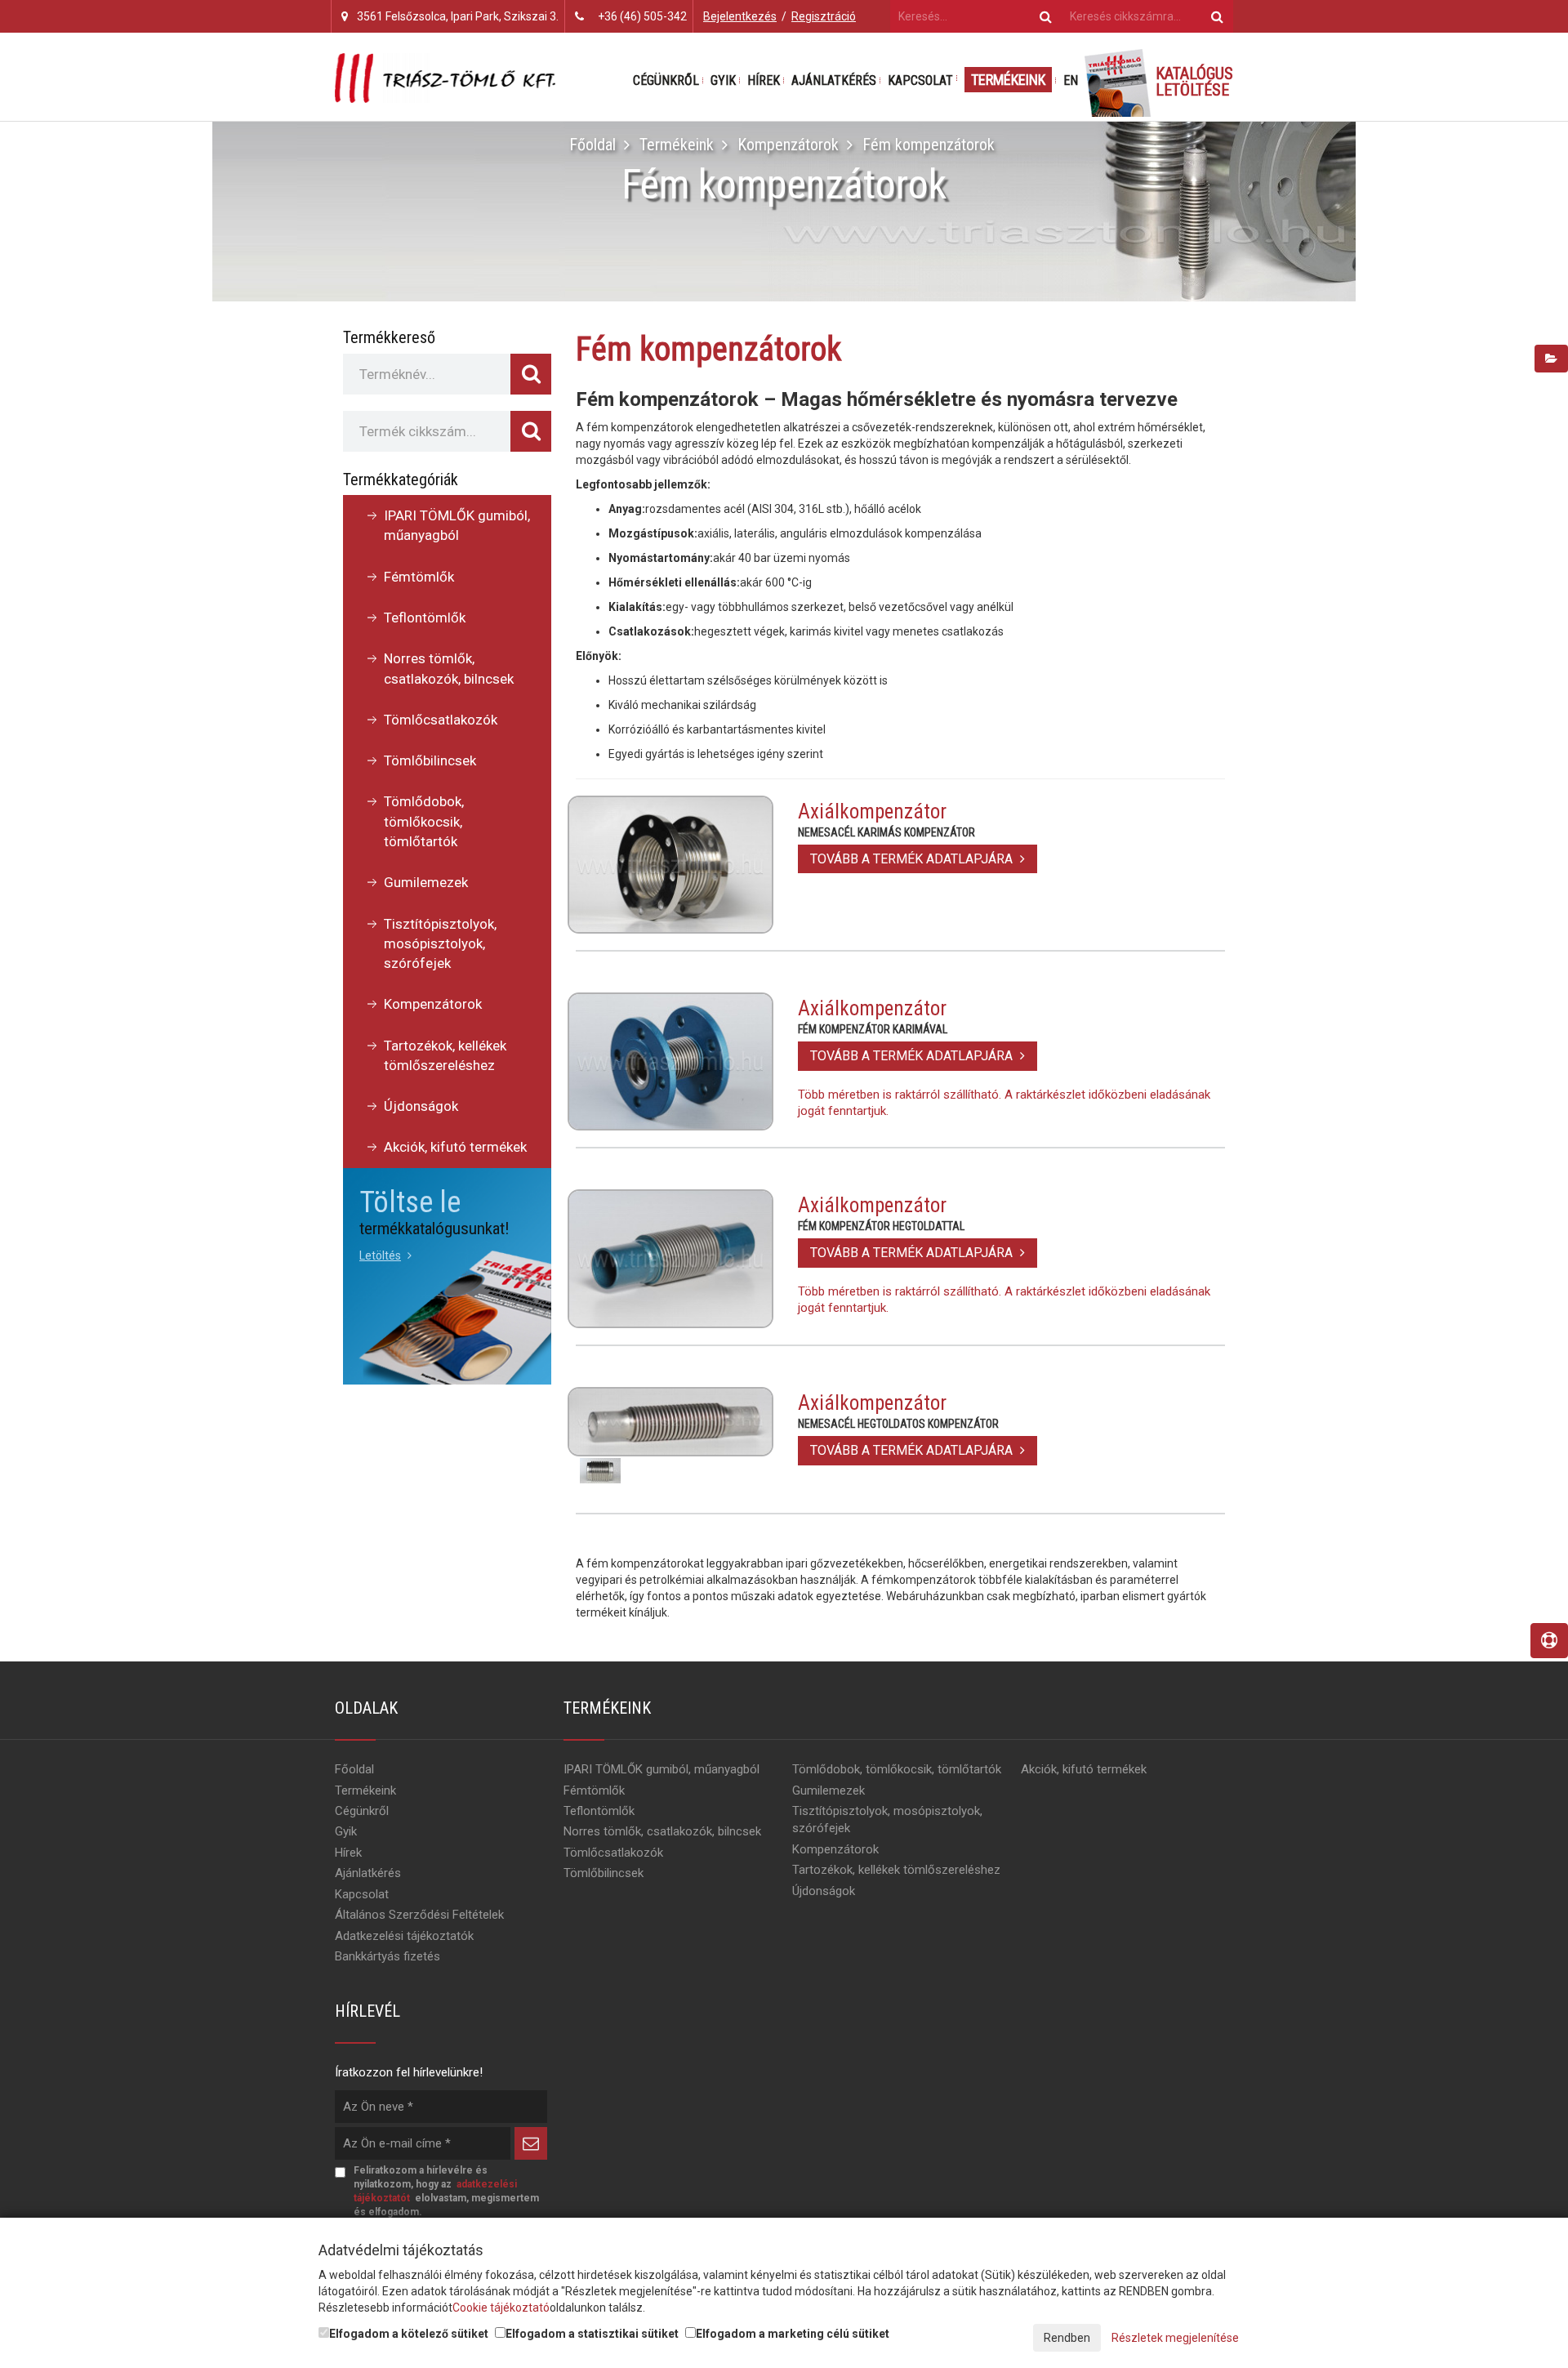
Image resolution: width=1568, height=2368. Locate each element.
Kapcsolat (920, 80)
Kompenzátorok (788, 145)
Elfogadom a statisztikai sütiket (592, 2334)
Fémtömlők (419, 577)
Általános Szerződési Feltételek (419, 1915)
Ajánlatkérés (834, 80)
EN (1071, 80)
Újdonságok (421, 1106)
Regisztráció (824, 16)
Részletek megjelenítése (1175, 2338)
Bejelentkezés (740, 16)
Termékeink (1008, 80)
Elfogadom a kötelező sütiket (409, 2334)
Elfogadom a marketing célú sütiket (793, 2334)
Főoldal (592, 145)
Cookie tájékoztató (501, 2308)
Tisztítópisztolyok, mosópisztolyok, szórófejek (440, 944)
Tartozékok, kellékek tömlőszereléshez (445, 1055)
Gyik (723, 80)
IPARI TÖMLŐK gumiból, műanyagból (457, 525)
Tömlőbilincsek (430, 760)
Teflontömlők (425, 618)
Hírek (764, 80)
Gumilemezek (426, 882)
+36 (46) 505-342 (642, 16)
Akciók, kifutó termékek (455, 1147)
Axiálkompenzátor (872, 812)
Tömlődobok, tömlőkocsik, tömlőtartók (424, 821)
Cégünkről (666, 80)
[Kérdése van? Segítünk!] (1549, 1641)
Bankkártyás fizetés (388, 1956)
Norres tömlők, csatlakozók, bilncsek (449, 668)
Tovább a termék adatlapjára (913, 859)
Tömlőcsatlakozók (441, 720)
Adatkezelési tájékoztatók (404, 1936)
